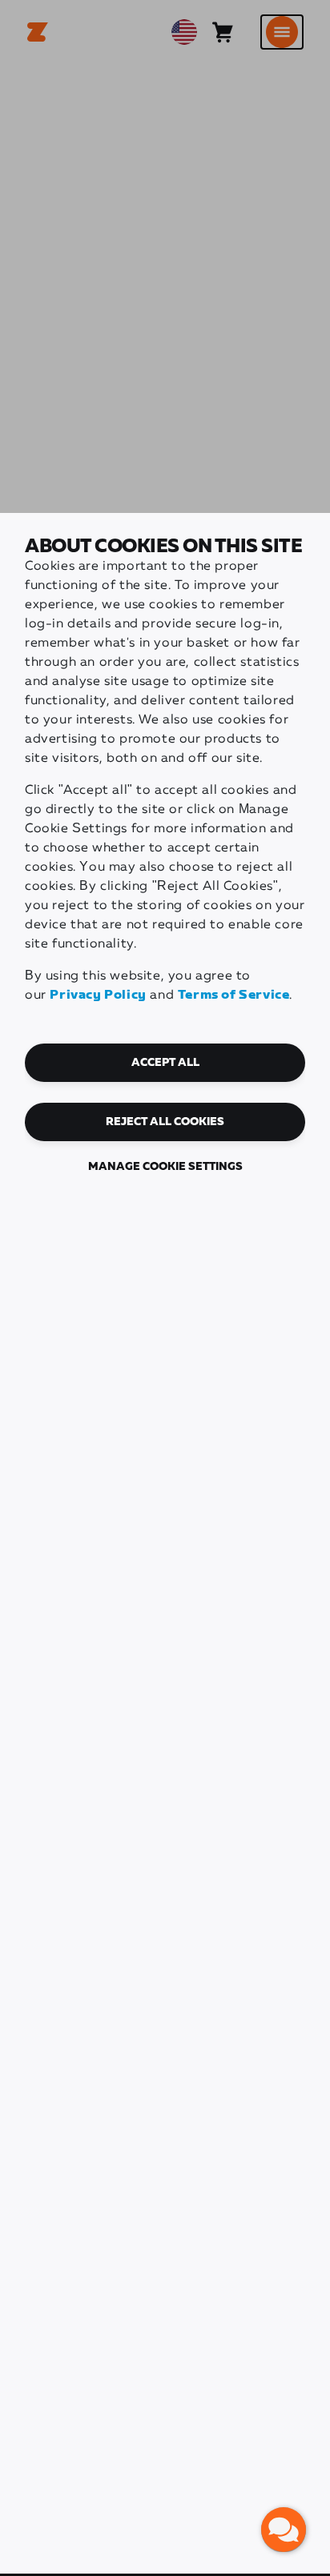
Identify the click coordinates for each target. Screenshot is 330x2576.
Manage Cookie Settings (165, 1167)
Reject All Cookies (165, 1122)
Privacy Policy (98, 995)
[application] (284, 2530)
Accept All (165, 1063)
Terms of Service (234, 995)
